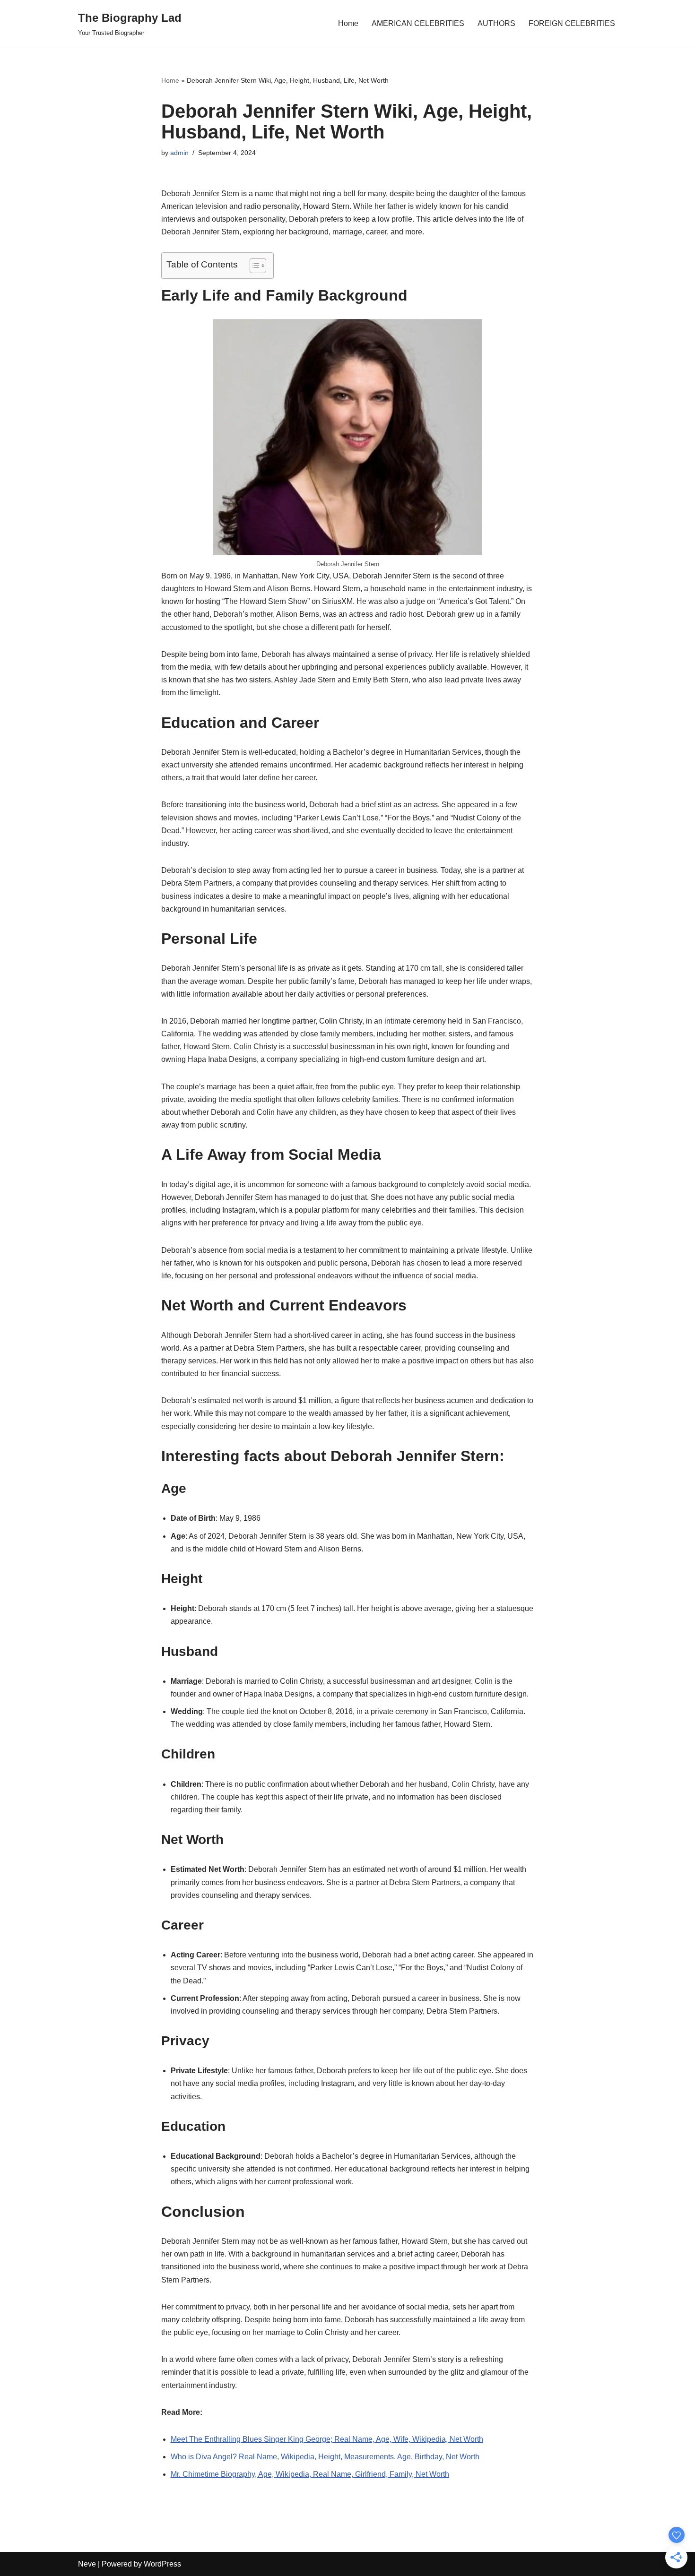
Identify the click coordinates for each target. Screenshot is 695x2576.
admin (179, 153)
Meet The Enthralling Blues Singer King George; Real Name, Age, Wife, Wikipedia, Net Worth (327, 2439)
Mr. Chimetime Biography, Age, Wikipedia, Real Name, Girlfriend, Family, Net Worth (310, 2474)
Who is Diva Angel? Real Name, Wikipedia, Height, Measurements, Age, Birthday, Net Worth (325, 2457)
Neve (87, 2564)
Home (348, 23)
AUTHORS (496, 23)
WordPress (162, 2564)
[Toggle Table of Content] (253, 266)
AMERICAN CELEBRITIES (418, 23)
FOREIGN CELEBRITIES (572, 23)
